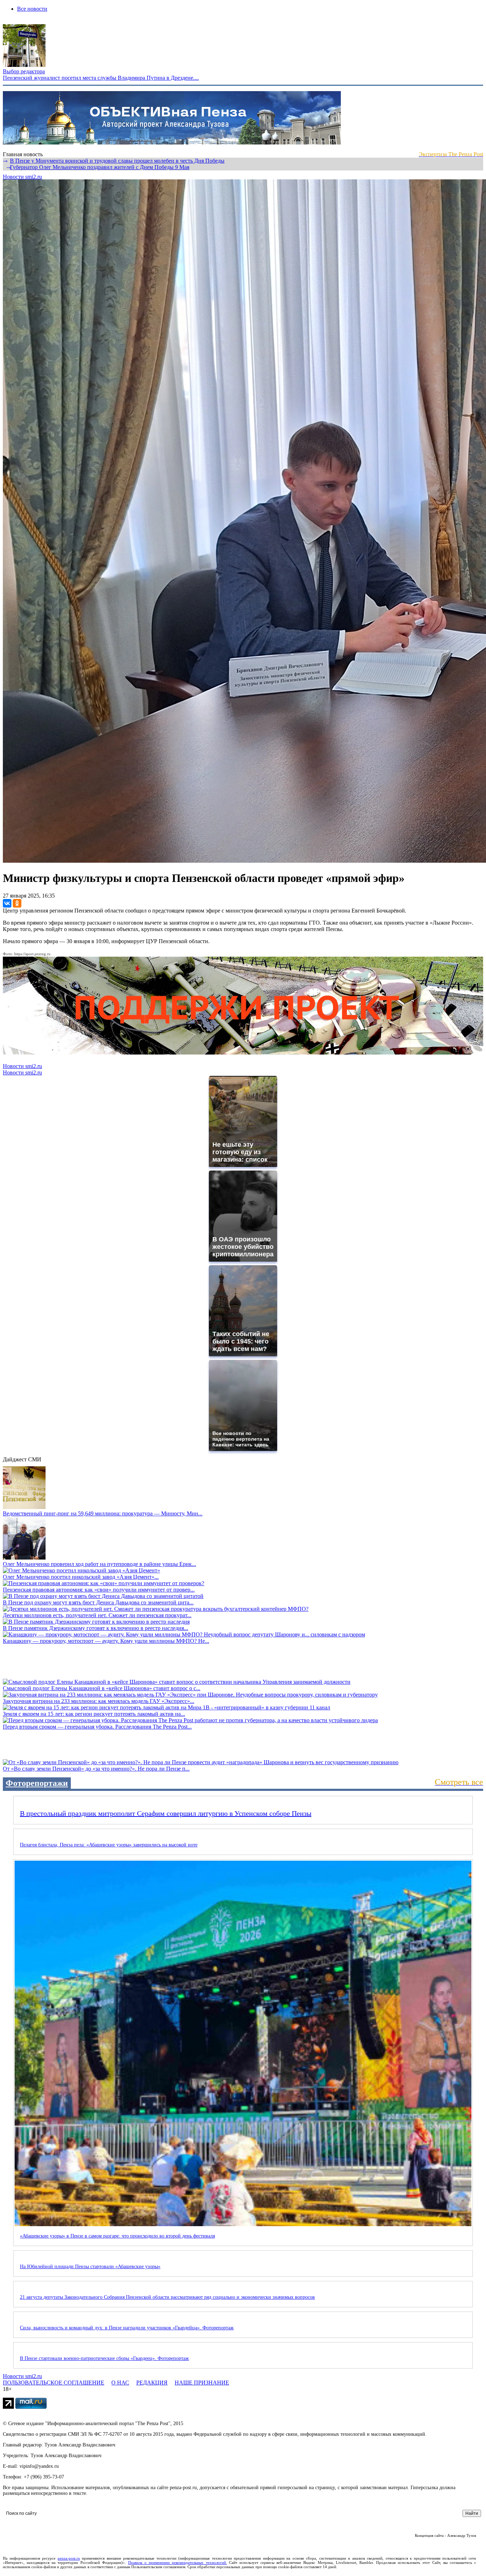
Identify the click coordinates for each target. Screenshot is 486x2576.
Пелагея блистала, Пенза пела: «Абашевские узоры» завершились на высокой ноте (109, 1845)
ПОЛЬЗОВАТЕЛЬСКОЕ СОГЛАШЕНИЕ (54, 2383)
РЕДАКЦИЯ (152, 2383)
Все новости (32, 9)
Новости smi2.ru (22, 177)
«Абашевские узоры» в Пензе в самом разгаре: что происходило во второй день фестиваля (117, 2236)
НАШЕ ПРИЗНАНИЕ (202, 2383)
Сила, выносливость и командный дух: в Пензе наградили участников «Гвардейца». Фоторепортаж (127, 2328)
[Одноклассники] (17, 903)
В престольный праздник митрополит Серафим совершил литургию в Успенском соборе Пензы (166, 1813)
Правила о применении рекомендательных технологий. (178, 2562)
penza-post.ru (69, 2558)
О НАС (120, 2383)
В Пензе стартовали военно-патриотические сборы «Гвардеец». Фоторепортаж (104, 2358)
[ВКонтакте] (7, 903)
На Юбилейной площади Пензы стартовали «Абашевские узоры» (90, 2267)
